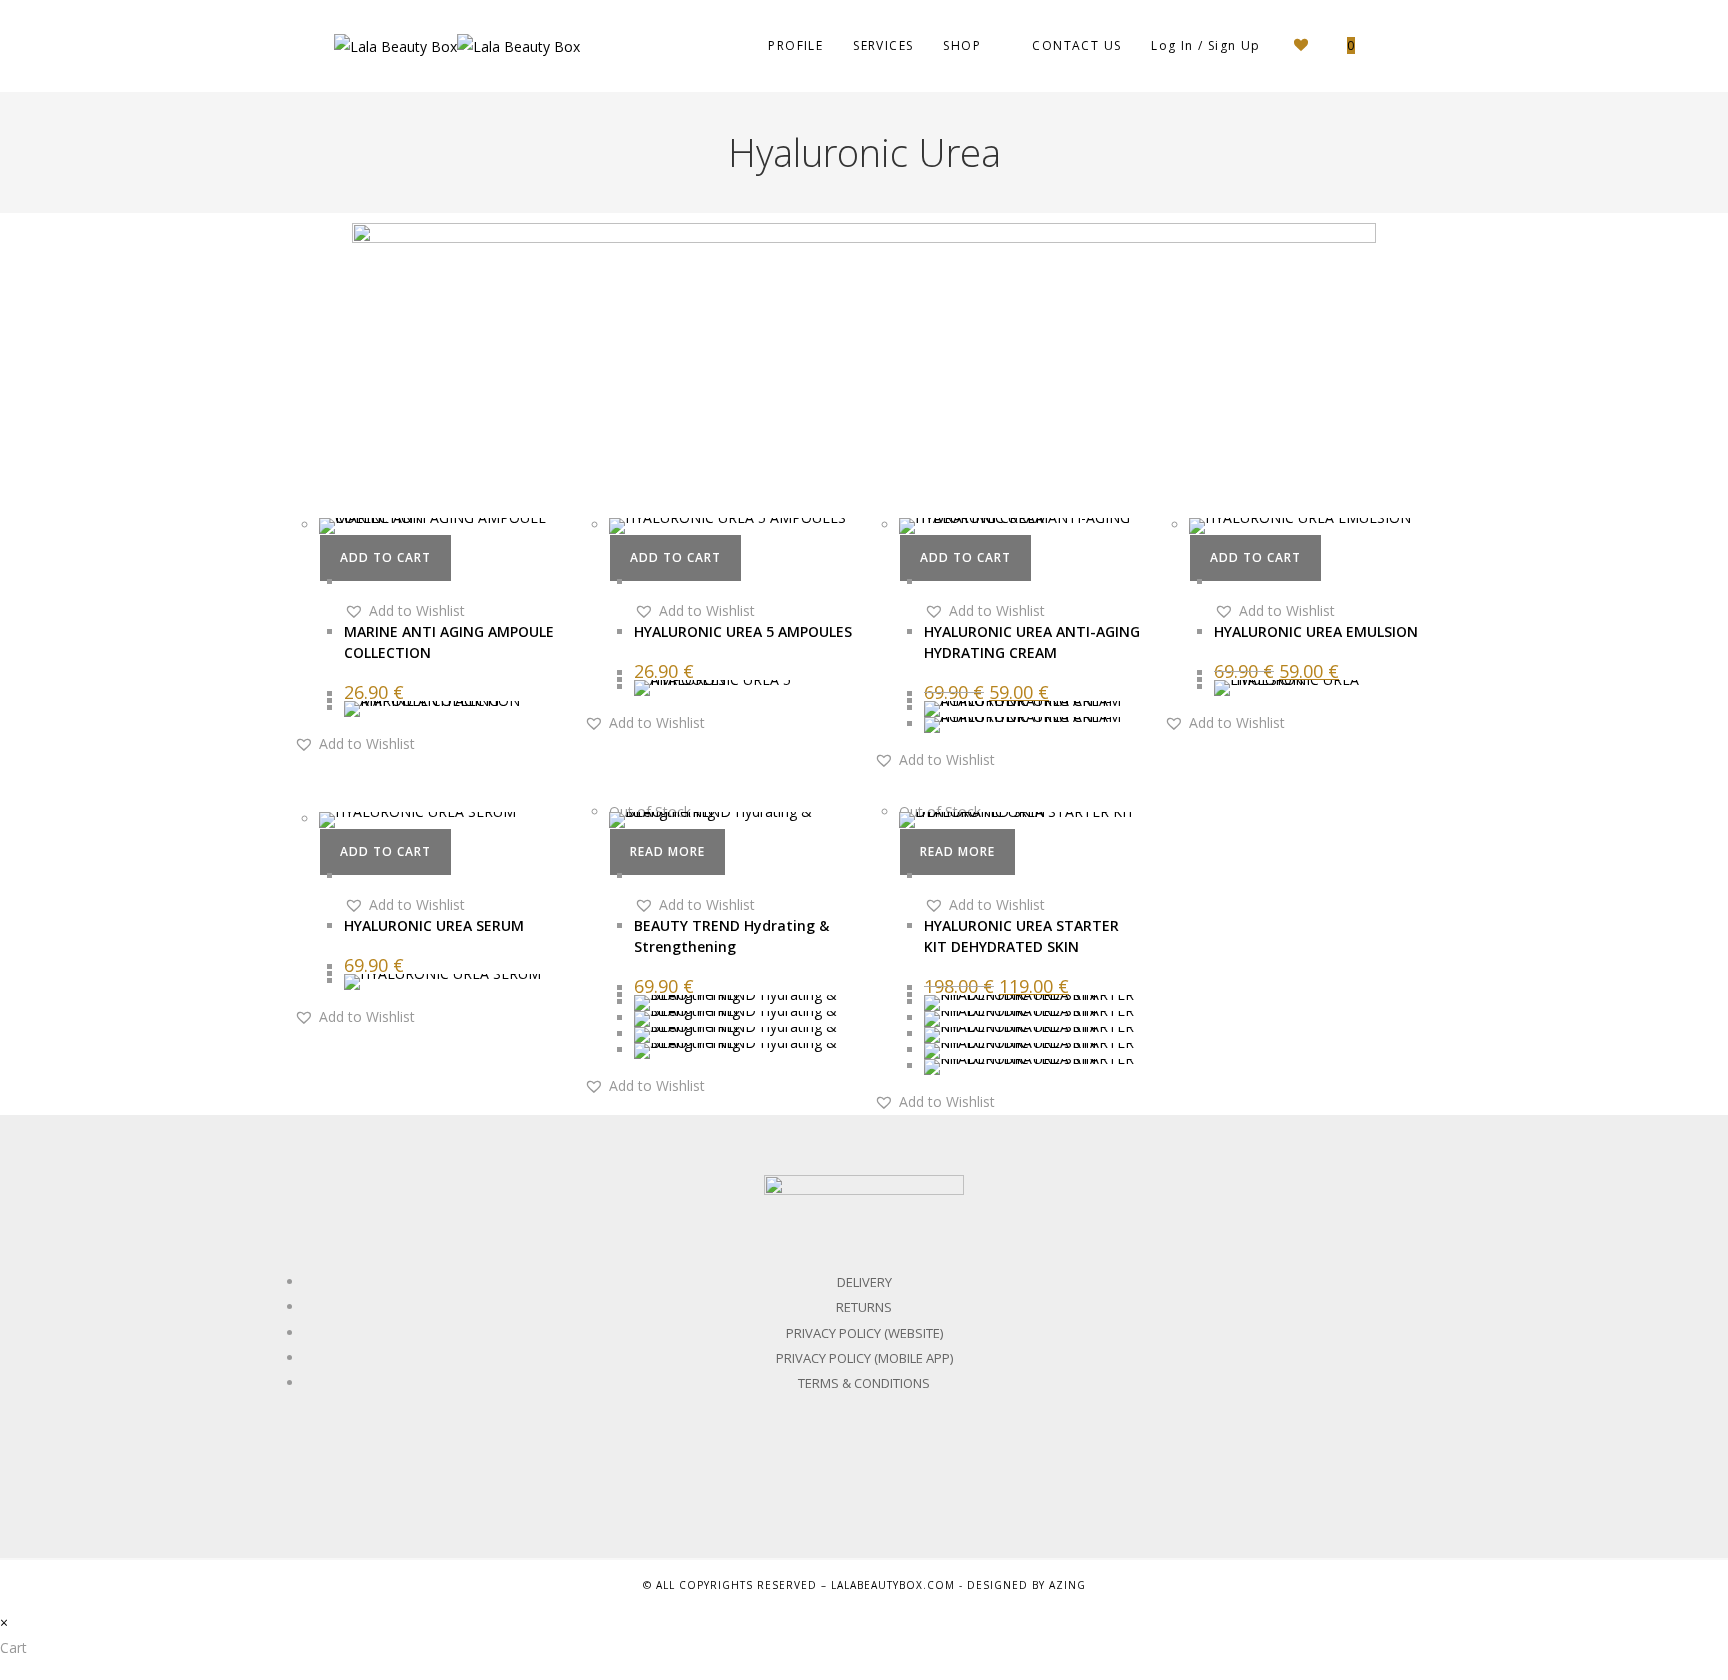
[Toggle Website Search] (1389, 46)
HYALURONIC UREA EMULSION (1316, 631)
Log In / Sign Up (1205, 45)
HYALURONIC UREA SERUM (434, 925)
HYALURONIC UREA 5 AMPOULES (743, 631)
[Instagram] (909, 1476)
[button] (404, 611)
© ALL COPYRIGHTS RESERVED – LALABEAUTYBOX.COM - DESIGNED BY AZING (864, 1585)
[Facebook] (820, 1476)
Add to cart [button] (385, 557)
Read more (667, 851)
